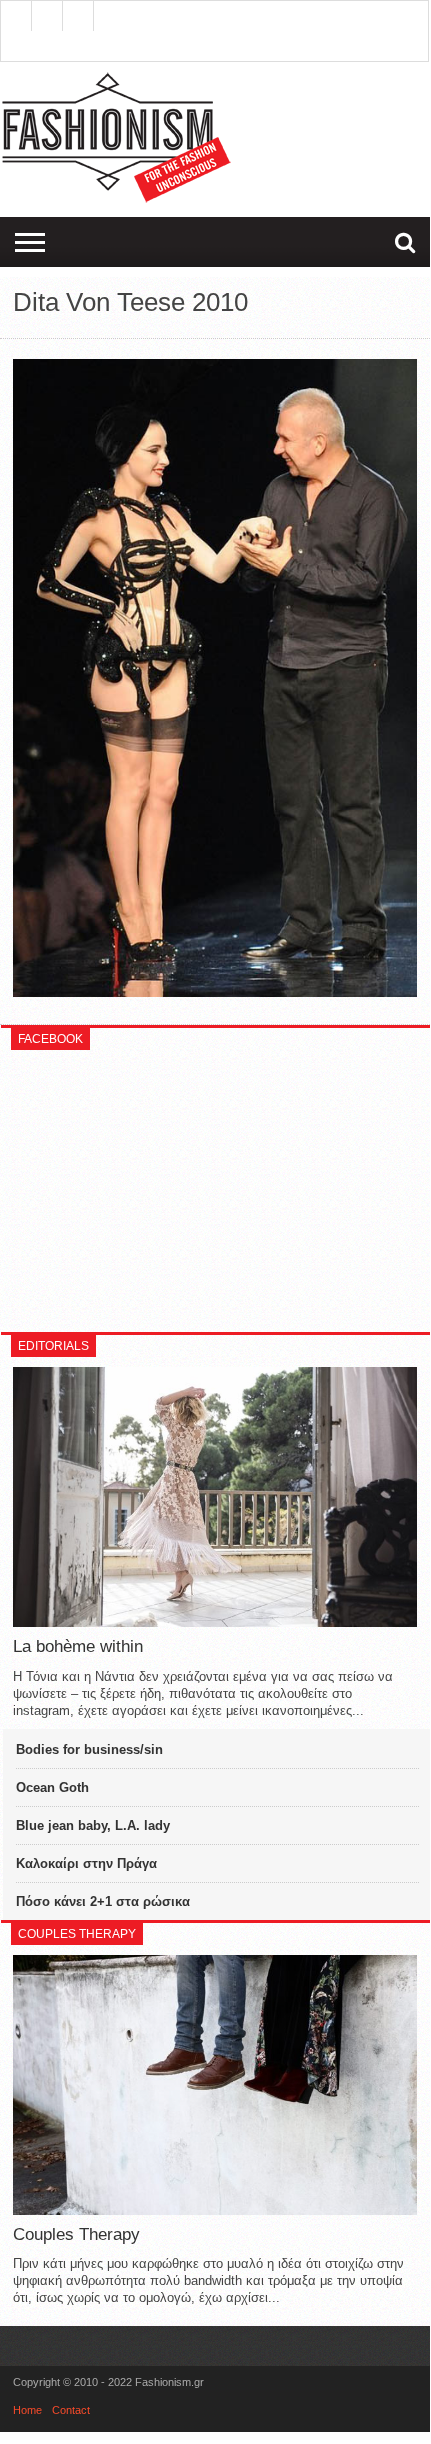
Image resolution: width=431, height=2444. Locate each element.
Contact (71, 2410)
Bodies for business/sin (89, 1749)
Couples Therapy (76, 2234)
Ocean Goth (52, 1787)
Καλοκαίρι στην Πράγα (86, 1863)
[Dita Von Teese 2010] (214, 992)
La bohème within (78, 1646)
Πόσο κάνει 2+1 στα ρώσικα (103, 1901)
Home (27, 2410)
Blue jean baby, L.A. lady (93, 1825)
